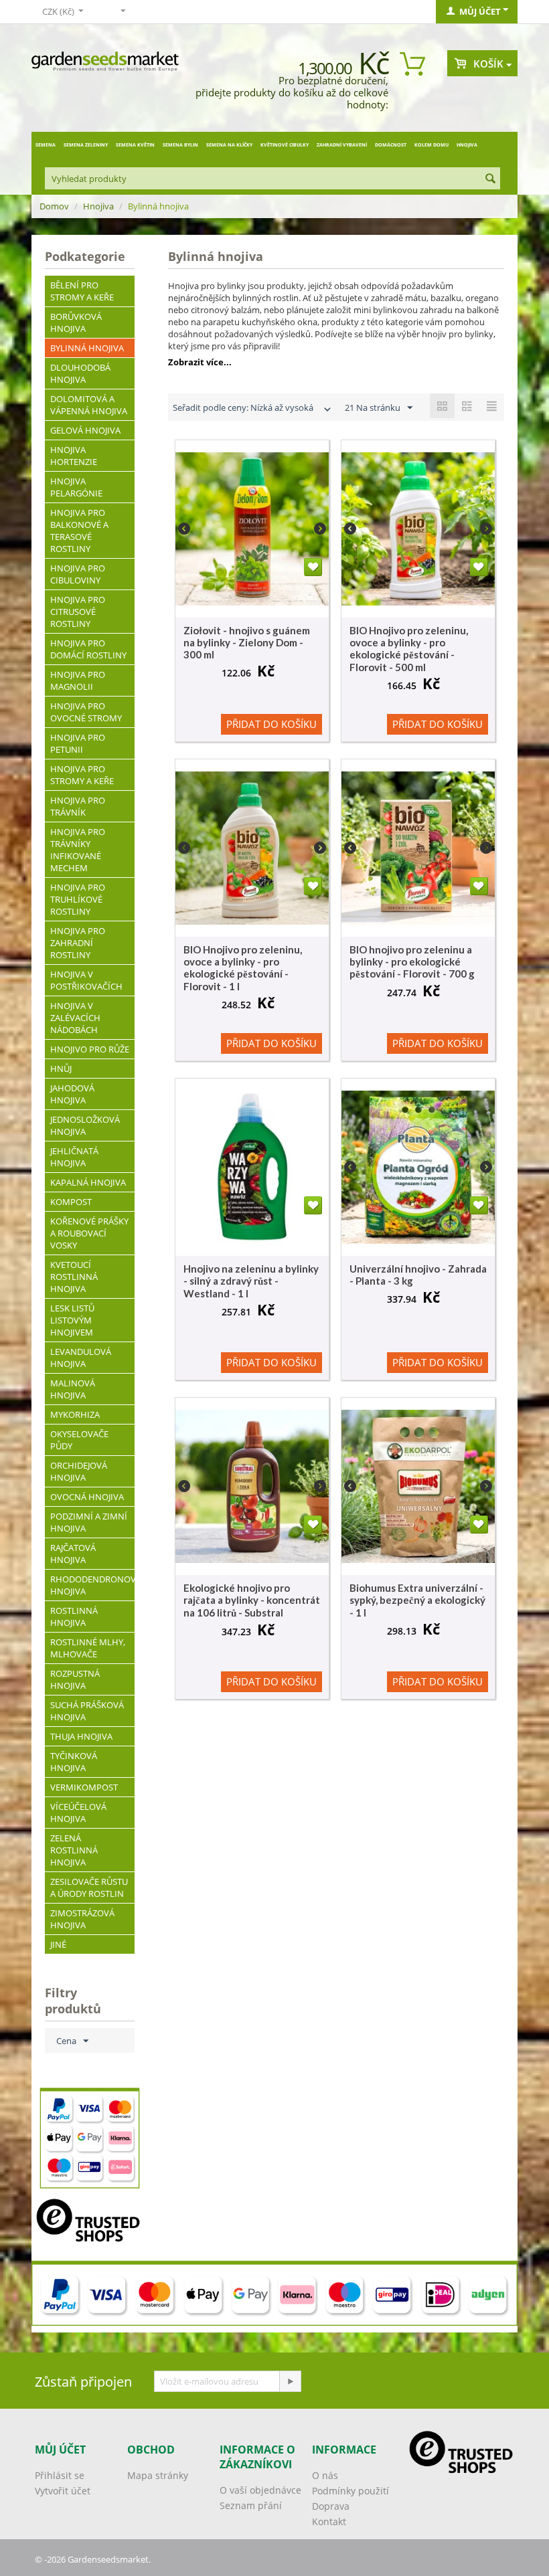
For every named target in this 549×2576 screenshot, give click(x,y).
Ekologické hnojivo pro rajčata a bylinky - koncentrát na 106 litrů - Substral (252, 1600)
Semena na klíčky (229, 145)
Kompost (71, 1202)
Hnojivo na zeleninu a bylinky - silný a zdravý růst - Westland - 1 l (251, 1281)
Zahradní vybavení (342, 145)
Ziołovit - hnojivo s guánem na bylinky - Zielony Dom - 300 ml (247, 642)
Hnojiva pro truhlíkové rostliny (78, 899)
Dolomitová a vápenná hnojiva (89, 405)
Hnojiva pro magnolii (78, 680)
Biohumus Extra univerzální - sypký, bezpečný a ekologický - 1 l (417, 1600)
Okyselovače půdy (79, 1440)
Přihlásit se (60, 2475)
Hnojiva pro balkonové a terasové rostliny (79, 531)
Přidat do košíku (271, 724)
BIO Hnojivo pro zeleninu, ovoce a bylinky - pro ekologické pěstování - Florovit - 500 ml (409, 649)
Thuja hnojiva (81, 1736)
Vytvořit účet (63, 2491)
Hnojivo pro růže (90, 1049)
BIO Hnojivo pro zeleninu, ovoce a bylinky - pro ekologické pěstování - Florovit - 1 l (243, 968)
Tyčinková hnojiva (74, 1762)
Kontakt (329, 2521)
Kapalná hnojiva (88, 1182)
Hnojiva (467, 145)
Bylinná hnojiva (87, 348)
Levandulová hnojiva (81, 1358)
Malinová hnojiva (73, 1389)
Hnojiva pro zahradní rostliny (78, 943)
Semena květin (135, 145)
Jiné (58, 1944)
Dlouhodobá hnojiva (80, 373)
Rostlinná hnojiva (74, 1617)
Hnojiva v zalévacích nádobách (75, 1018)
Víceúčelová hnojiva (78, 1813)
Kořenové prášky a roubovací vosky (89, 1233)
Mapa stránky (158, 2475)
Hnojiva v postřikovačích (86, 980)
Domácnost (391, 145)
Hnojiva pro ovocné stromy (86, 712)
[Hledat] (490, 179)
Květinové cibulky (285, 145)
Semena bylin (180, 145)
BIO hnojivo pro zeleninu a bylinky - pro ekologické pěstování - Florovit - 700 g (412, 961)
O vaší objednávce (260, 2490)
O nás (325, 2475)
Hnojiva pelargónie (76, 487)
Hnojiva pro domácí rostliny (88, 649)
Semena (46, 145)
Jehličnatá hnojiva (74, 1157)
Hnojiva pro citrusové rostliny (78, 612)
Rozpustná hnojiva (75, 1679)
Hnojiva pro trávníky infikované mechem (78, 850)
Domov (54, 206)
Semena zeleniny (86, 145)
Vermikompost (84, 1787)
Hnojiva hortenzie (74, 456)
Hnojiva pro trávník (78, 806)
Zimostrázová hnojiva (82, 1919)
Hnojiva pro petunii (78, 743)
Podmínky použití (350, 2491)
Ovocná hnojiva (87, 1497)
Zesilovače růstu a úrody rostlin (89, 1888)
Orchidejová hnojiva (79, 1471)
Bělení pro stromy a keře (82, 291)
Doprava (331, 2506)
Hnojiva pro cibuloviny (78, 574)
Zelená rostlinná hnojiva (74, 1850)
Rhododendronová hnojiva (92, 1585)
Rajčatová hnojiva (73, 1554)
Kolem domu (432, 145)
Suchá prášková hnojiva (87, 1711)
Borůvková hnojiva (76, 323)
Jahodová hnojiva (72, 1094)
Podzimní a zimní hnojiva (89, 1522)
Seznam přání (251, 2505)
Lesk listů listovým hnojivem (72, 1320)
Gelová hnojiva (85, 430)
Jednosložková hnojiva (85, 1125)
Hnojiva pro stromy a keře (82, 775)
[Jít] (290, 2381)
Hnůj (61, 1069)
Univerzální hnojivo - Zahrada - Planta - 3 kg (418, 1275)
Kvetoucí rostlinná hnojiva (74, 1277)
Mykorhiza (75, 1414)
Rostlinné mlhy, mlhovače (88, 1648)
